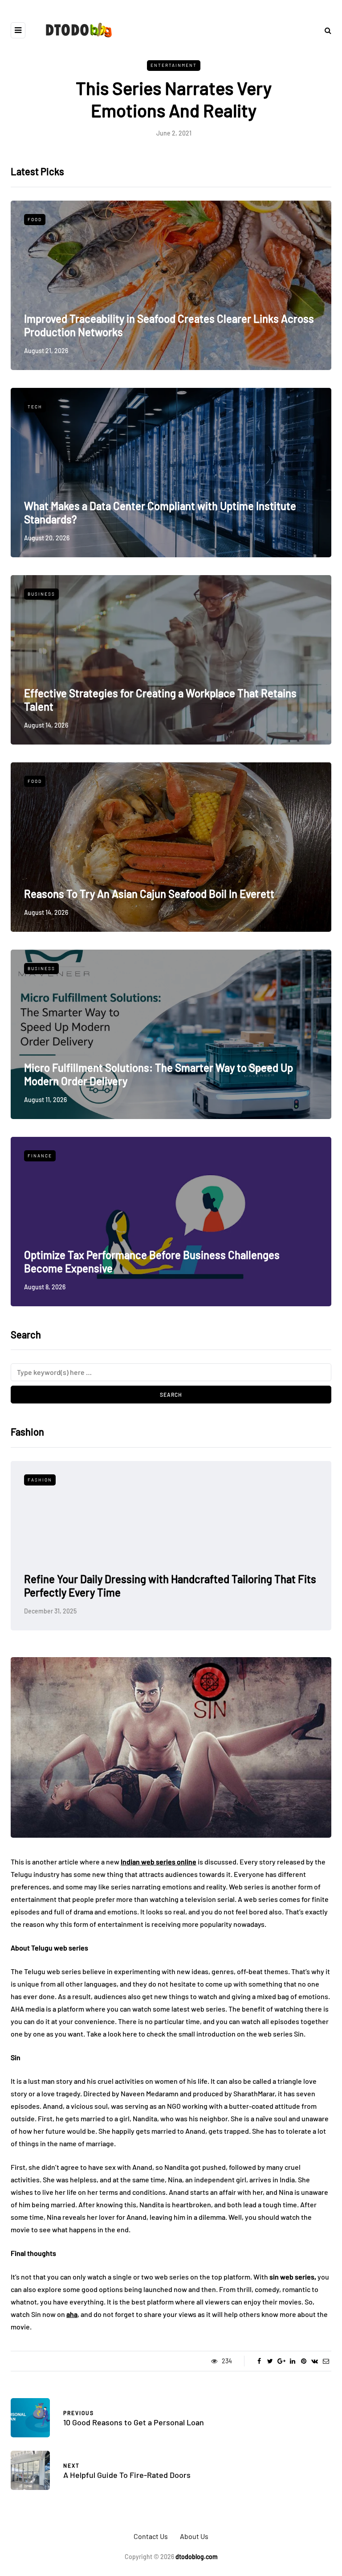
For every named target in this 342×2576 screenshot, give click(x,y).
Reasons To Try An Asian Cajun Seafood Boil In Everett (149, 894)
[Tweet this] (270, 2361)
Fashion (40, 1480)
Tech (35, 407)
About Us (194, 2536)
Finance (40, 1156)
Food (35, 219)
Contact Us (151, 2536)
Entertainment (174, 65)
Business (41, 594)
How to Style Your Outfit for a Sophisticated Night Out (148, 1592)
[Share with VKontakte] (315, 2361)
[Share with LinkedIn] (292, 2361)
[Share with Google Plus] (281, 2361)
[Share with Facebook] (259, 2361)
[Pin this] (303, 2361)
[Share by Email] (326, 2361)
